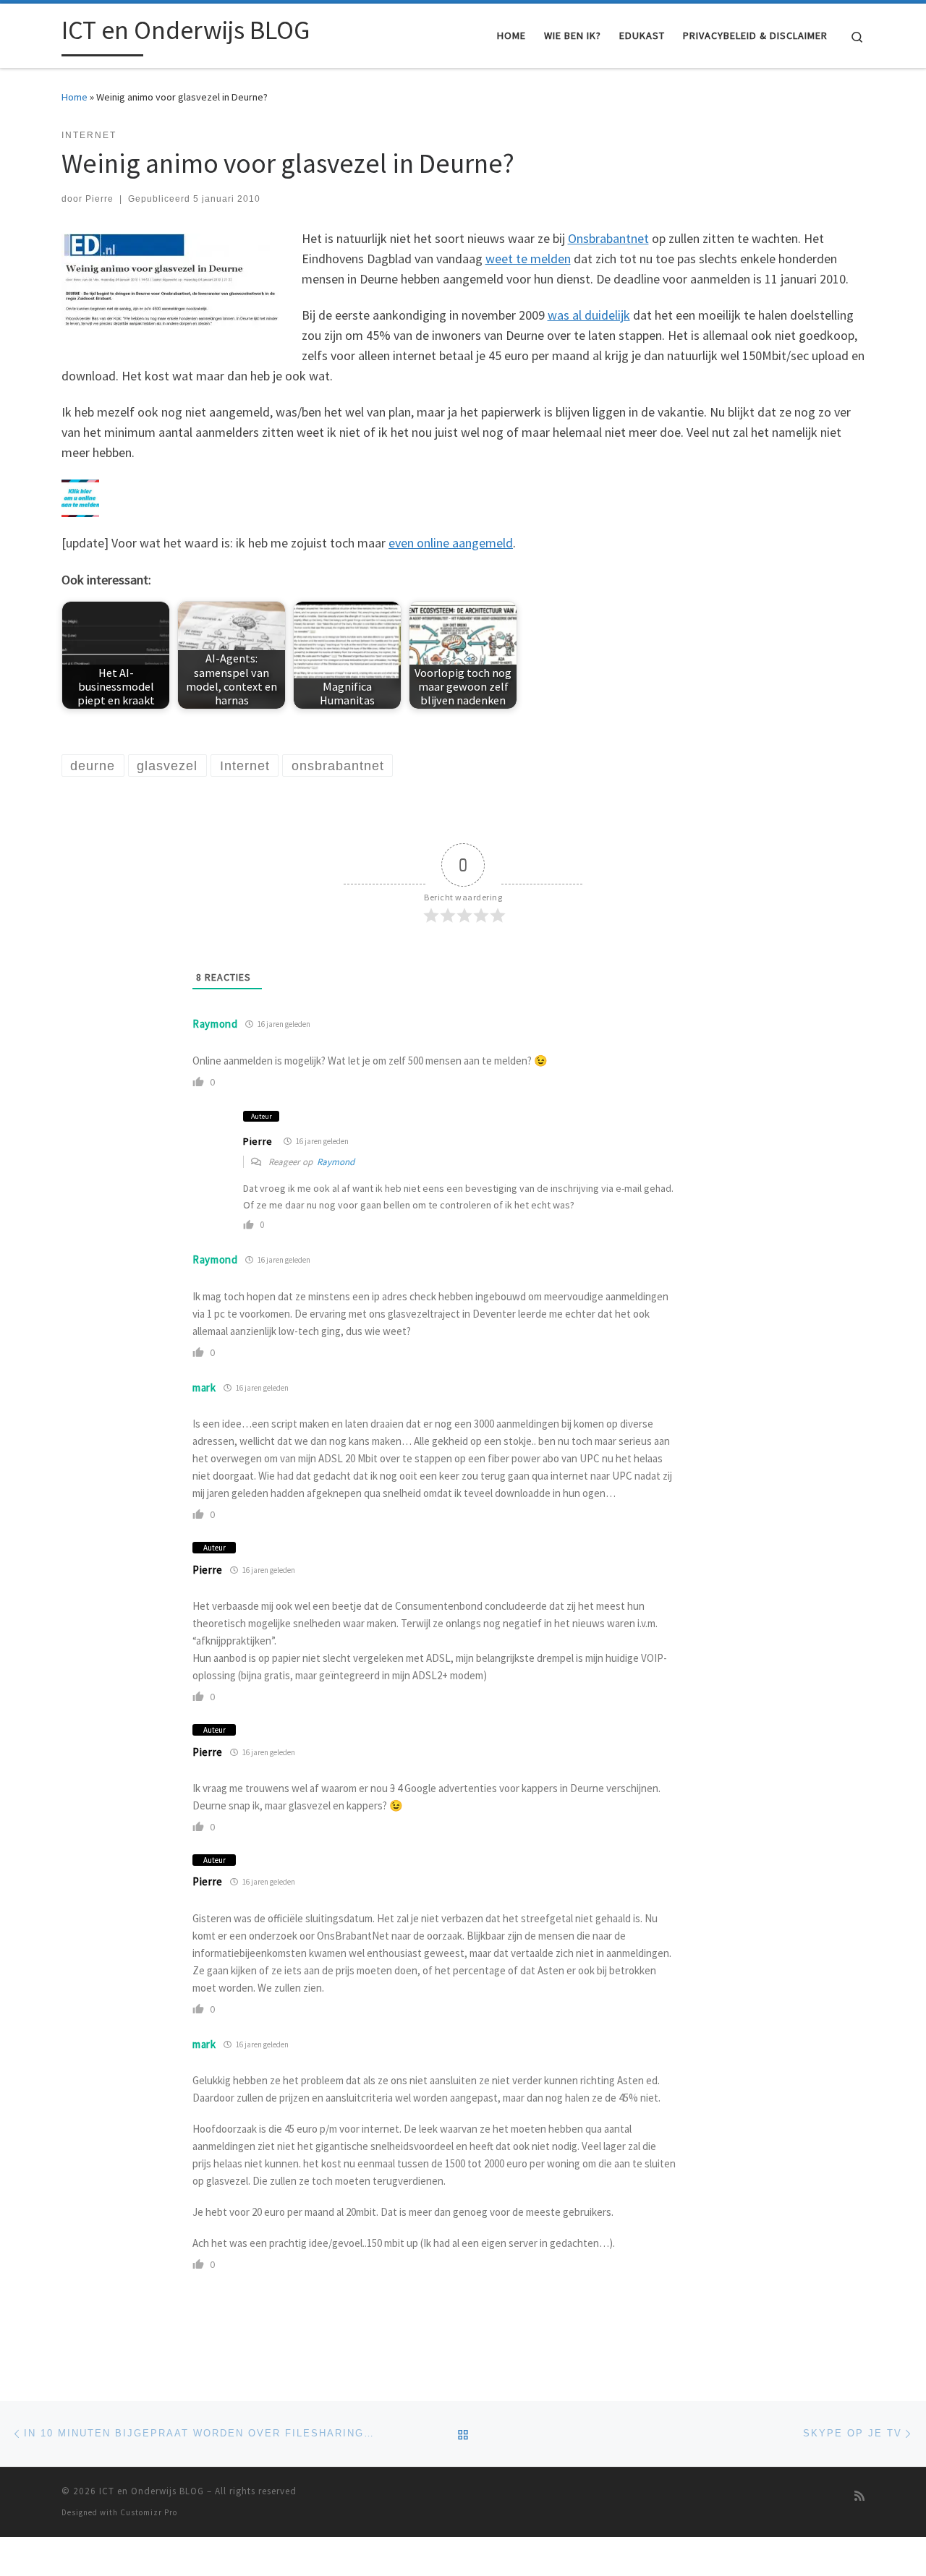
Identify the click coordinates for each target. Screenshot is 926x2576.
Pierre (99, 199)
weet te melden (528, 259)
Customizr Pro (149, 2512)
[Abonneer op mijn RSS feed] (859, 2496)
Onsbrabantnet (608, 238)
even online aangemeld (451, 543)
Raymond (215, 1024)
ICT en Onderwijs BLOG (152, 2491)
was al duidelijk (589, 315)
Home (75, 97)
